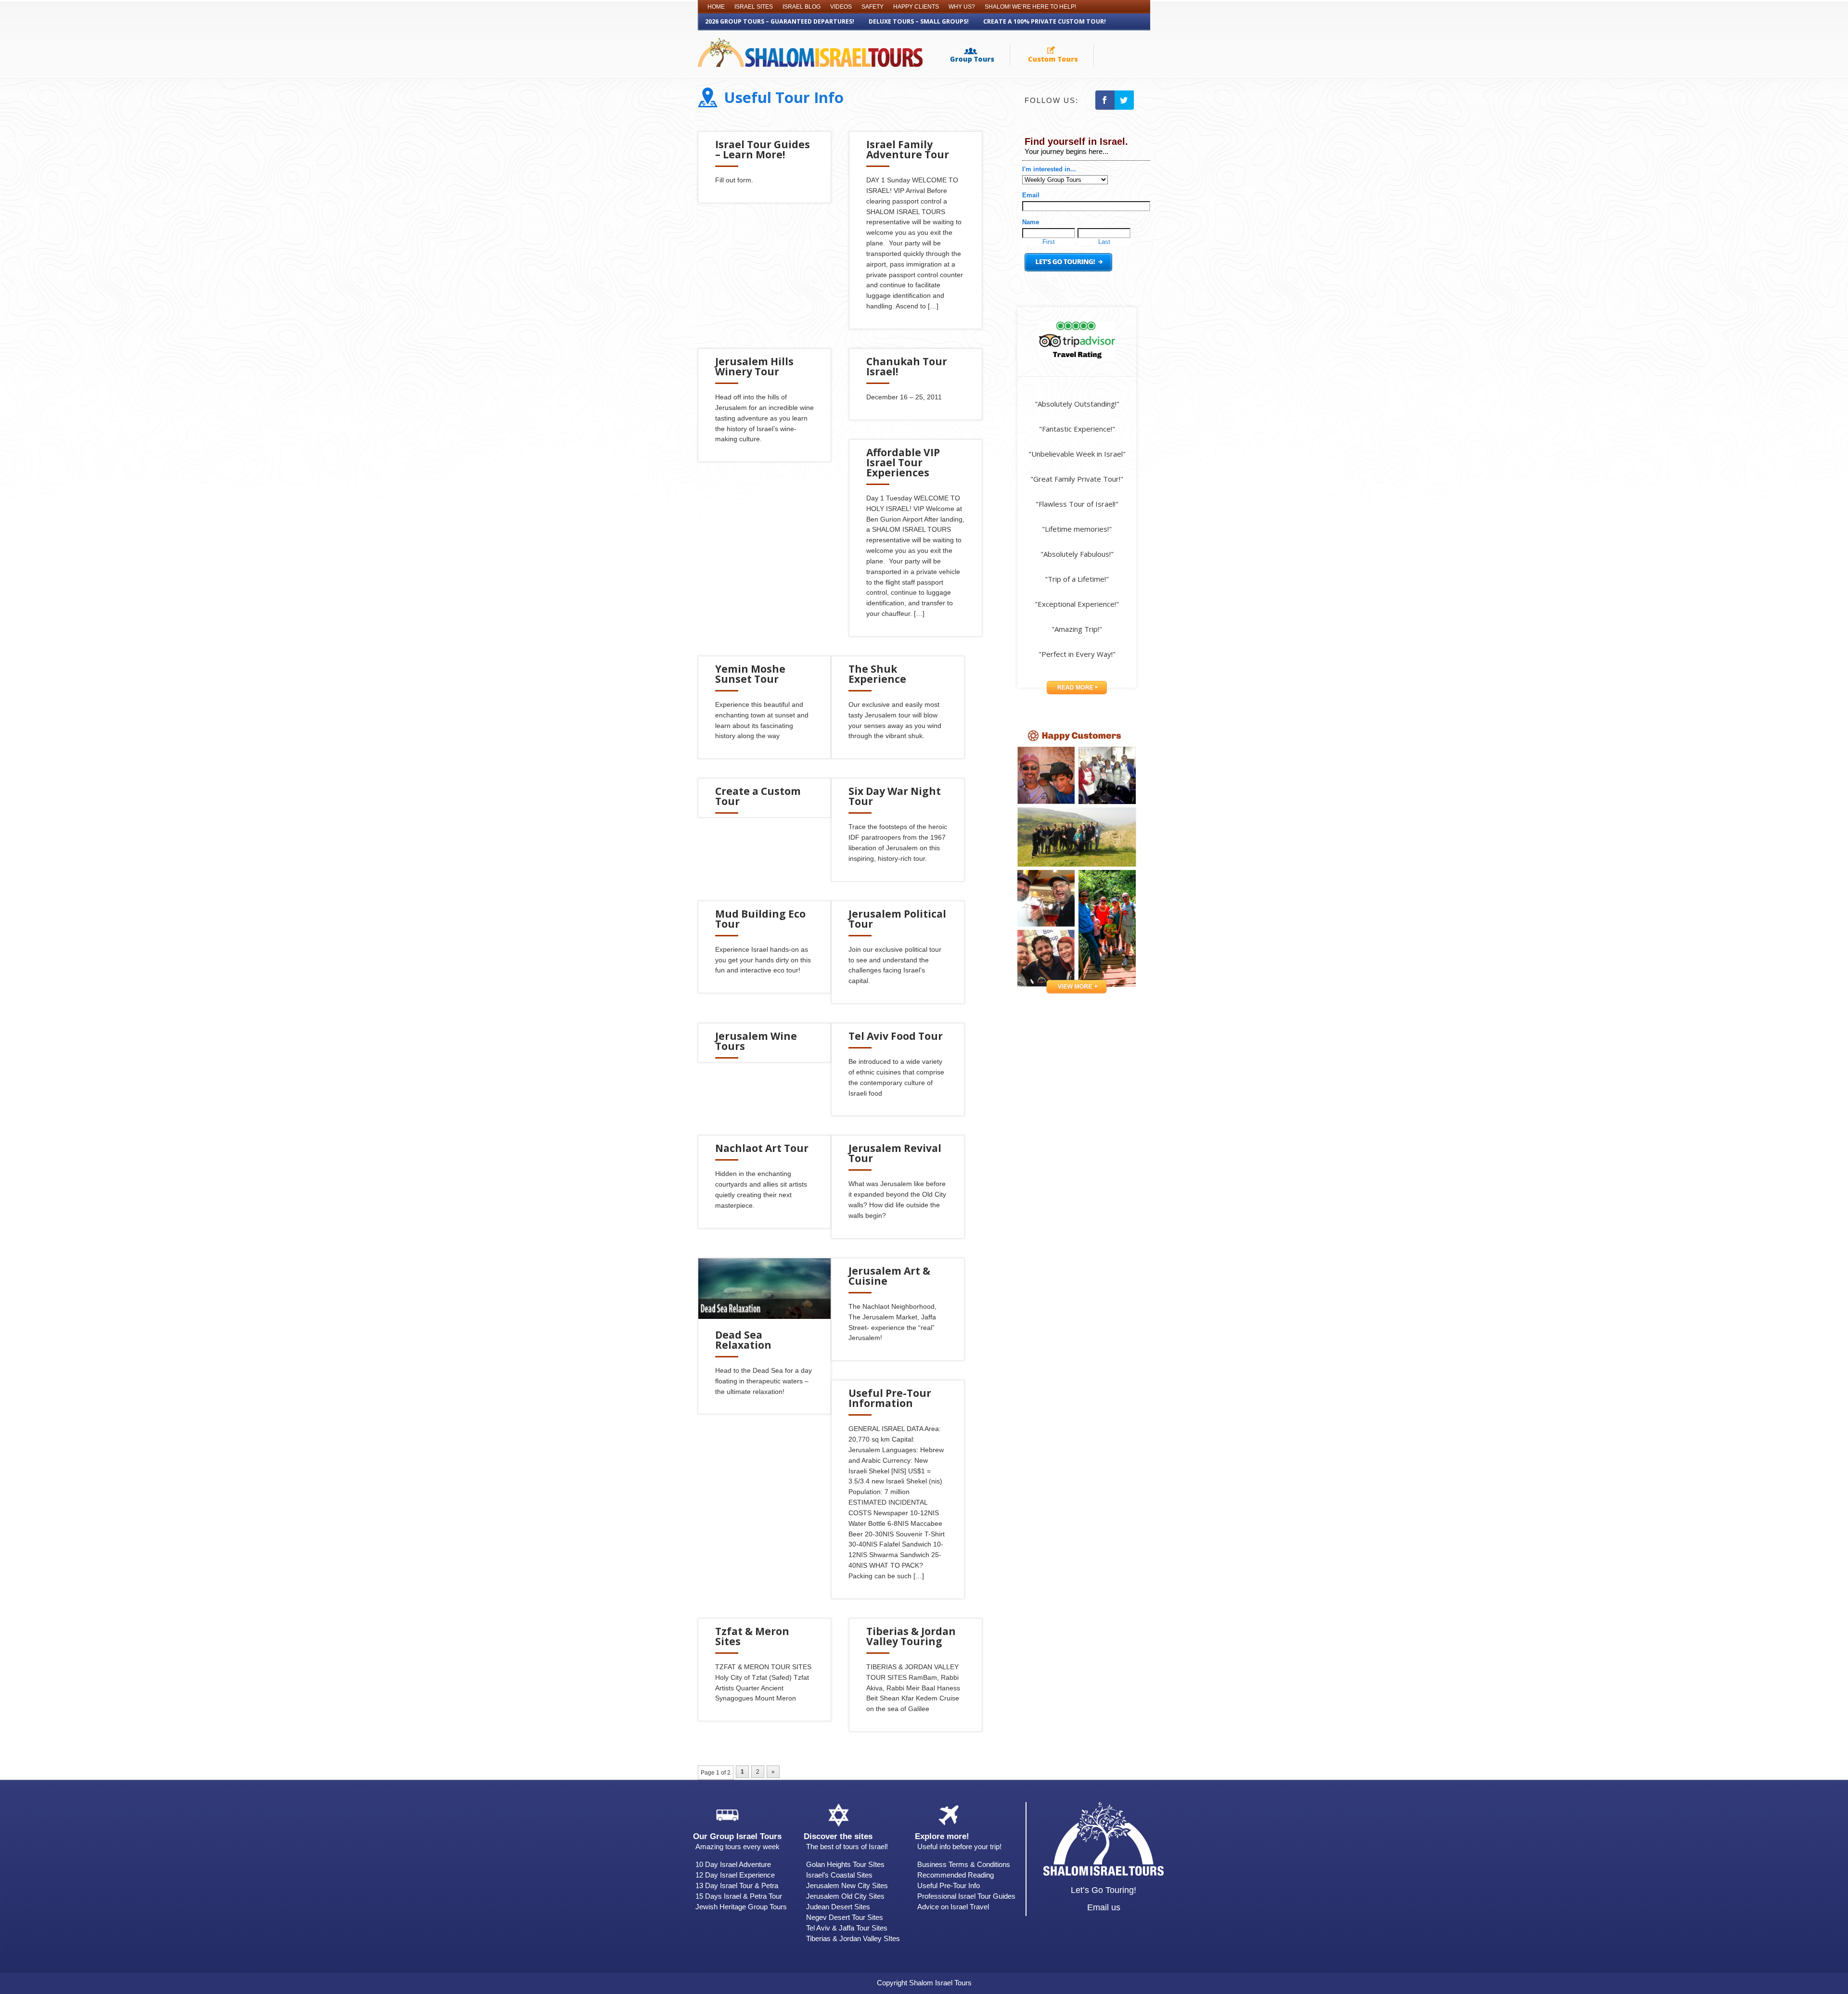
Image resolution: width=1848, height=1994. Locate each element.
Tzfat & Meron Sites (752, 1636)
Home (716, 7)
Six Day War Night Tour (895, 796)
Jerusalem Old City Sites (845, 1896)
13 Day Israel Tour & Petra (737, 1885)
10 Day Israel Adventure (733, 1864)
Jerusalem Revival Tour (895, 1153)
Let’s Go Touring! (1104, 1890)
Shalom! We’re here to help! (1030, 7)
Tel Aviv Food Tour (896, 1036)
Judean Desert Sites (838, 1907)
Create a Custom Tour (758, 796)
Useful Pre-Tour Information (890, 1398)
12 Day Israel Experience (735, 1875)
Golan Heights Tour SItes (845, 1864)
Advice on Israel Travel (953, 1907)
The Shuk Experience (877, 674)
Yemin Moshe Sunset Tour (750, 674)
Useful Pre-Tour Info (949, 1885)
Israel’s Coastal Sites (839, 1875)
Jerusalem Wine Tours (756, 1041)
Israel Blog (802, 7)
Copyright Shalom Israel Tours (924, 1983)
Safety (873, 7)
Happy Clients (916, 7)
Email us (1104, 1907)
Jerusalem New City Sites (847, 1885)
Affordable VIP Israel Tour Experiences (903, 462)
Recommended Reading (956, 1875)
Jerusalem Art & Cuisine (889, 1276)
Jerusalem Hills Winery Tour (754, 366)
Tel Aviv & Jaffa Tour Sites (847, 1928)
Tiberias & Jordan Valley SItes (853, 1938)
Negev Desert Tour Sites (845, 1917)
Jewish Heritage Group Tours (741, 1907)
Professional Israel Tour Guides (966, 1896)
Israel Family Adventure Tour (908, 149)
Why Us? (962, 7)
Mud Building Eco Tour (760, 919)
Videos (841, 7)
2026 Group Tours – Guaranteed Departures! (780, 21)
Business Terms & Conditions (964, 1864)
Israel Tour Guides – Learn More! (763, 149)
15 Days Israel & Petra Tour (739, 1896)
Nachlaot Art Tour (762, 1148)
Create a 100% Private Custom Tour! (1045, 21)
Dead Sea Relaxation (743, 1340)
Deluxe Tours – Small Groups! (919, 21)
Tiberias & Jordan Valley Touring (911, 1636)
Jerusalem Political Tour (897, 919)
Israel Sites (754, 7)
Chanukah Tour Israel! (907, 366)
